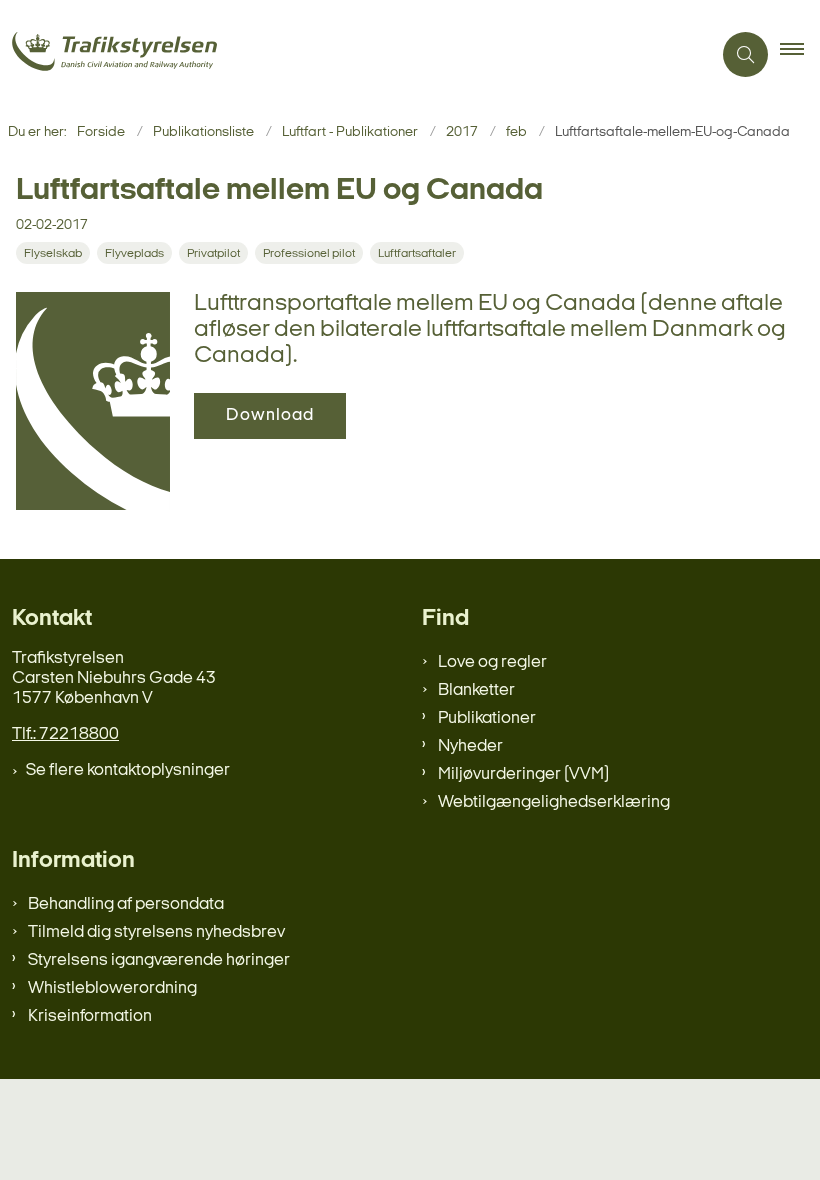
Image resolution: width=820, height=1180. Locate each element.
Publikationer (487, 718)
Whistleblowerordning (112, 988)
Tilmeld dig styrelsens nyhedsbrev (156, 932)
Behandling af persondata (126, 904)
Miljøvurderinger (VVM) (523, 774)
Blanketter (476, 690)
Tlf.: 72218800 (65, 734)
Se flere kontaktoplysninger (128, 770)
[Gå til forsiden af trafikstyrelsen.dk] (347, 54)
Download (270, 415)
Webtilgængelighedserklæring (554, 802)
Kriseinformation (90, 1016)
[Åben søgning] (745, 54)
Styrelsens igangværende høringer (159, 960)
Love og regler (492, 662)
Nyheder (470, 746)
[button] (800, 55)
